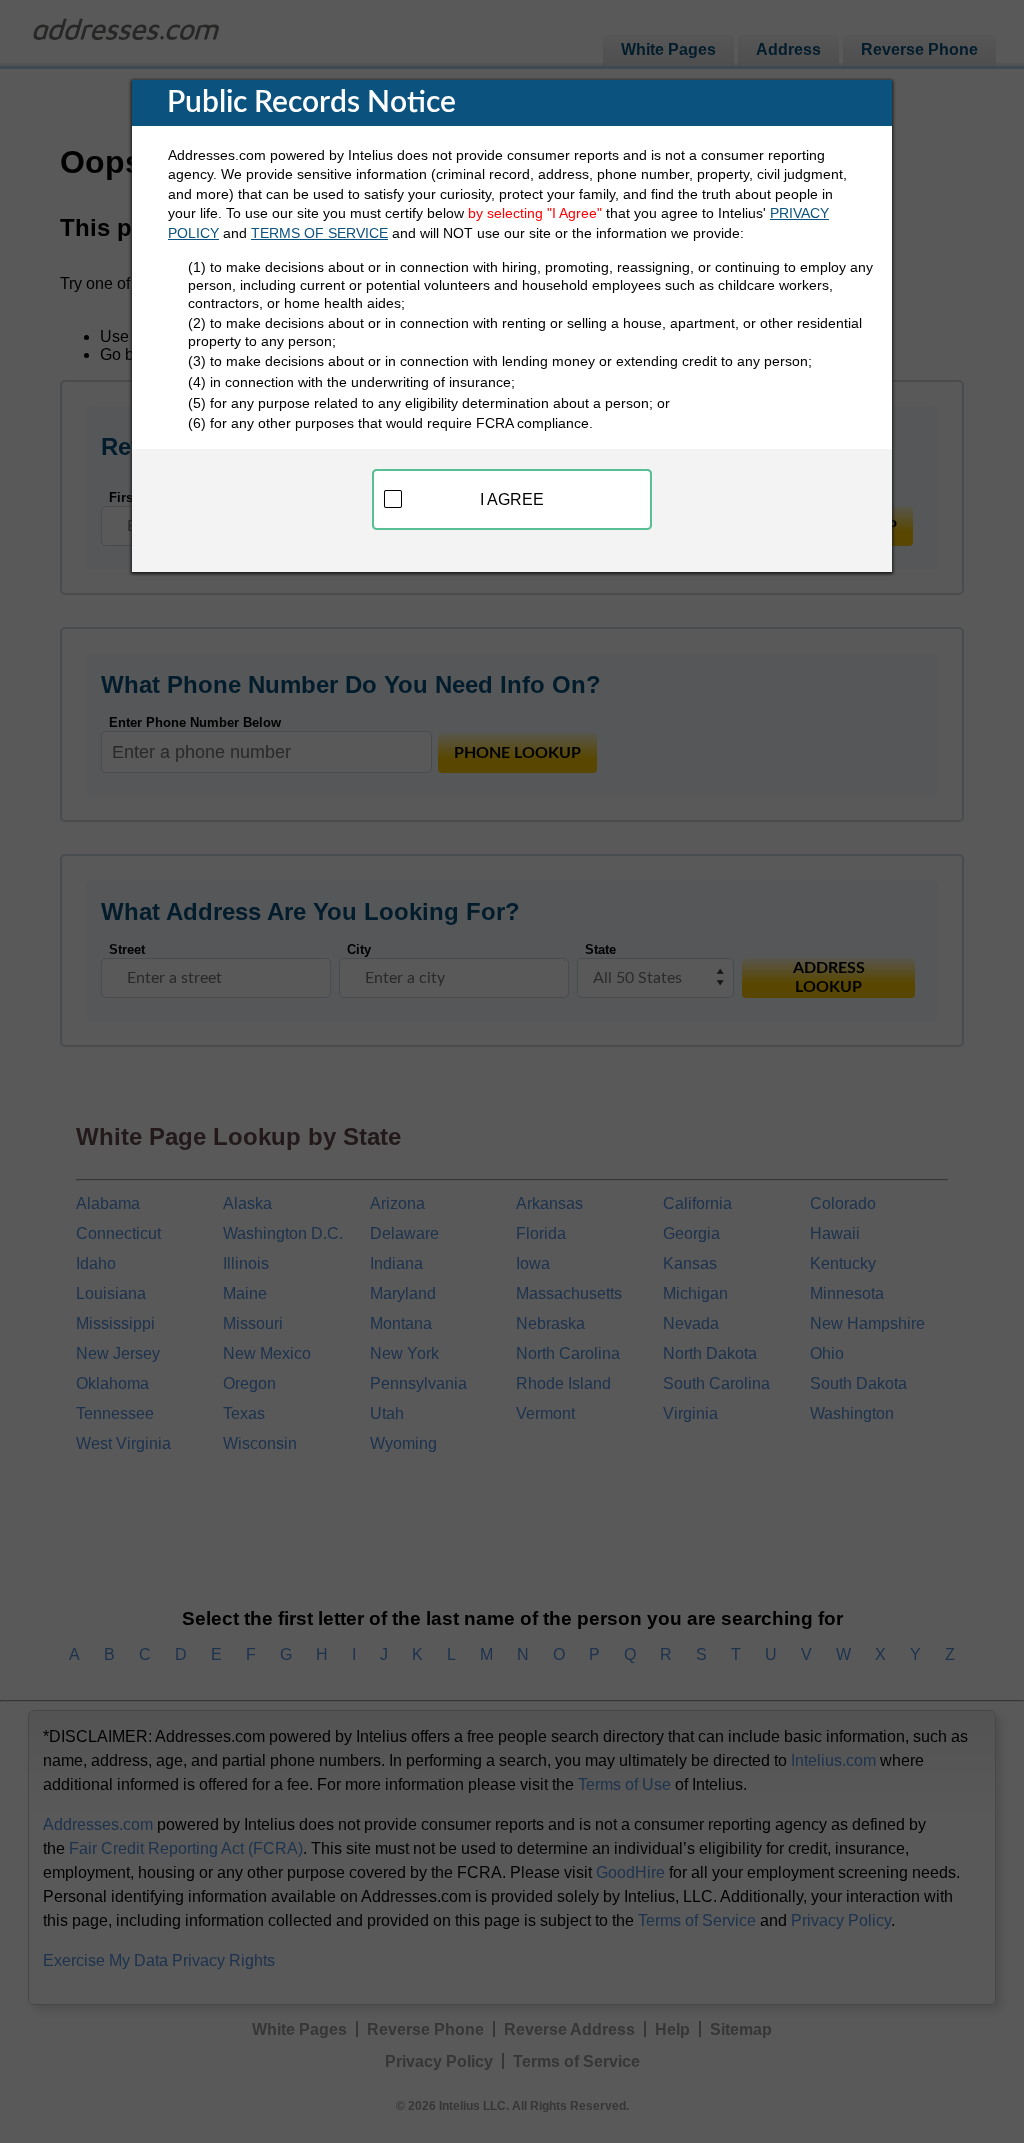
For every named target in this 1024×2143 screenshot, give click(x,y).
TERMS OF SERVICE (319, 233)
